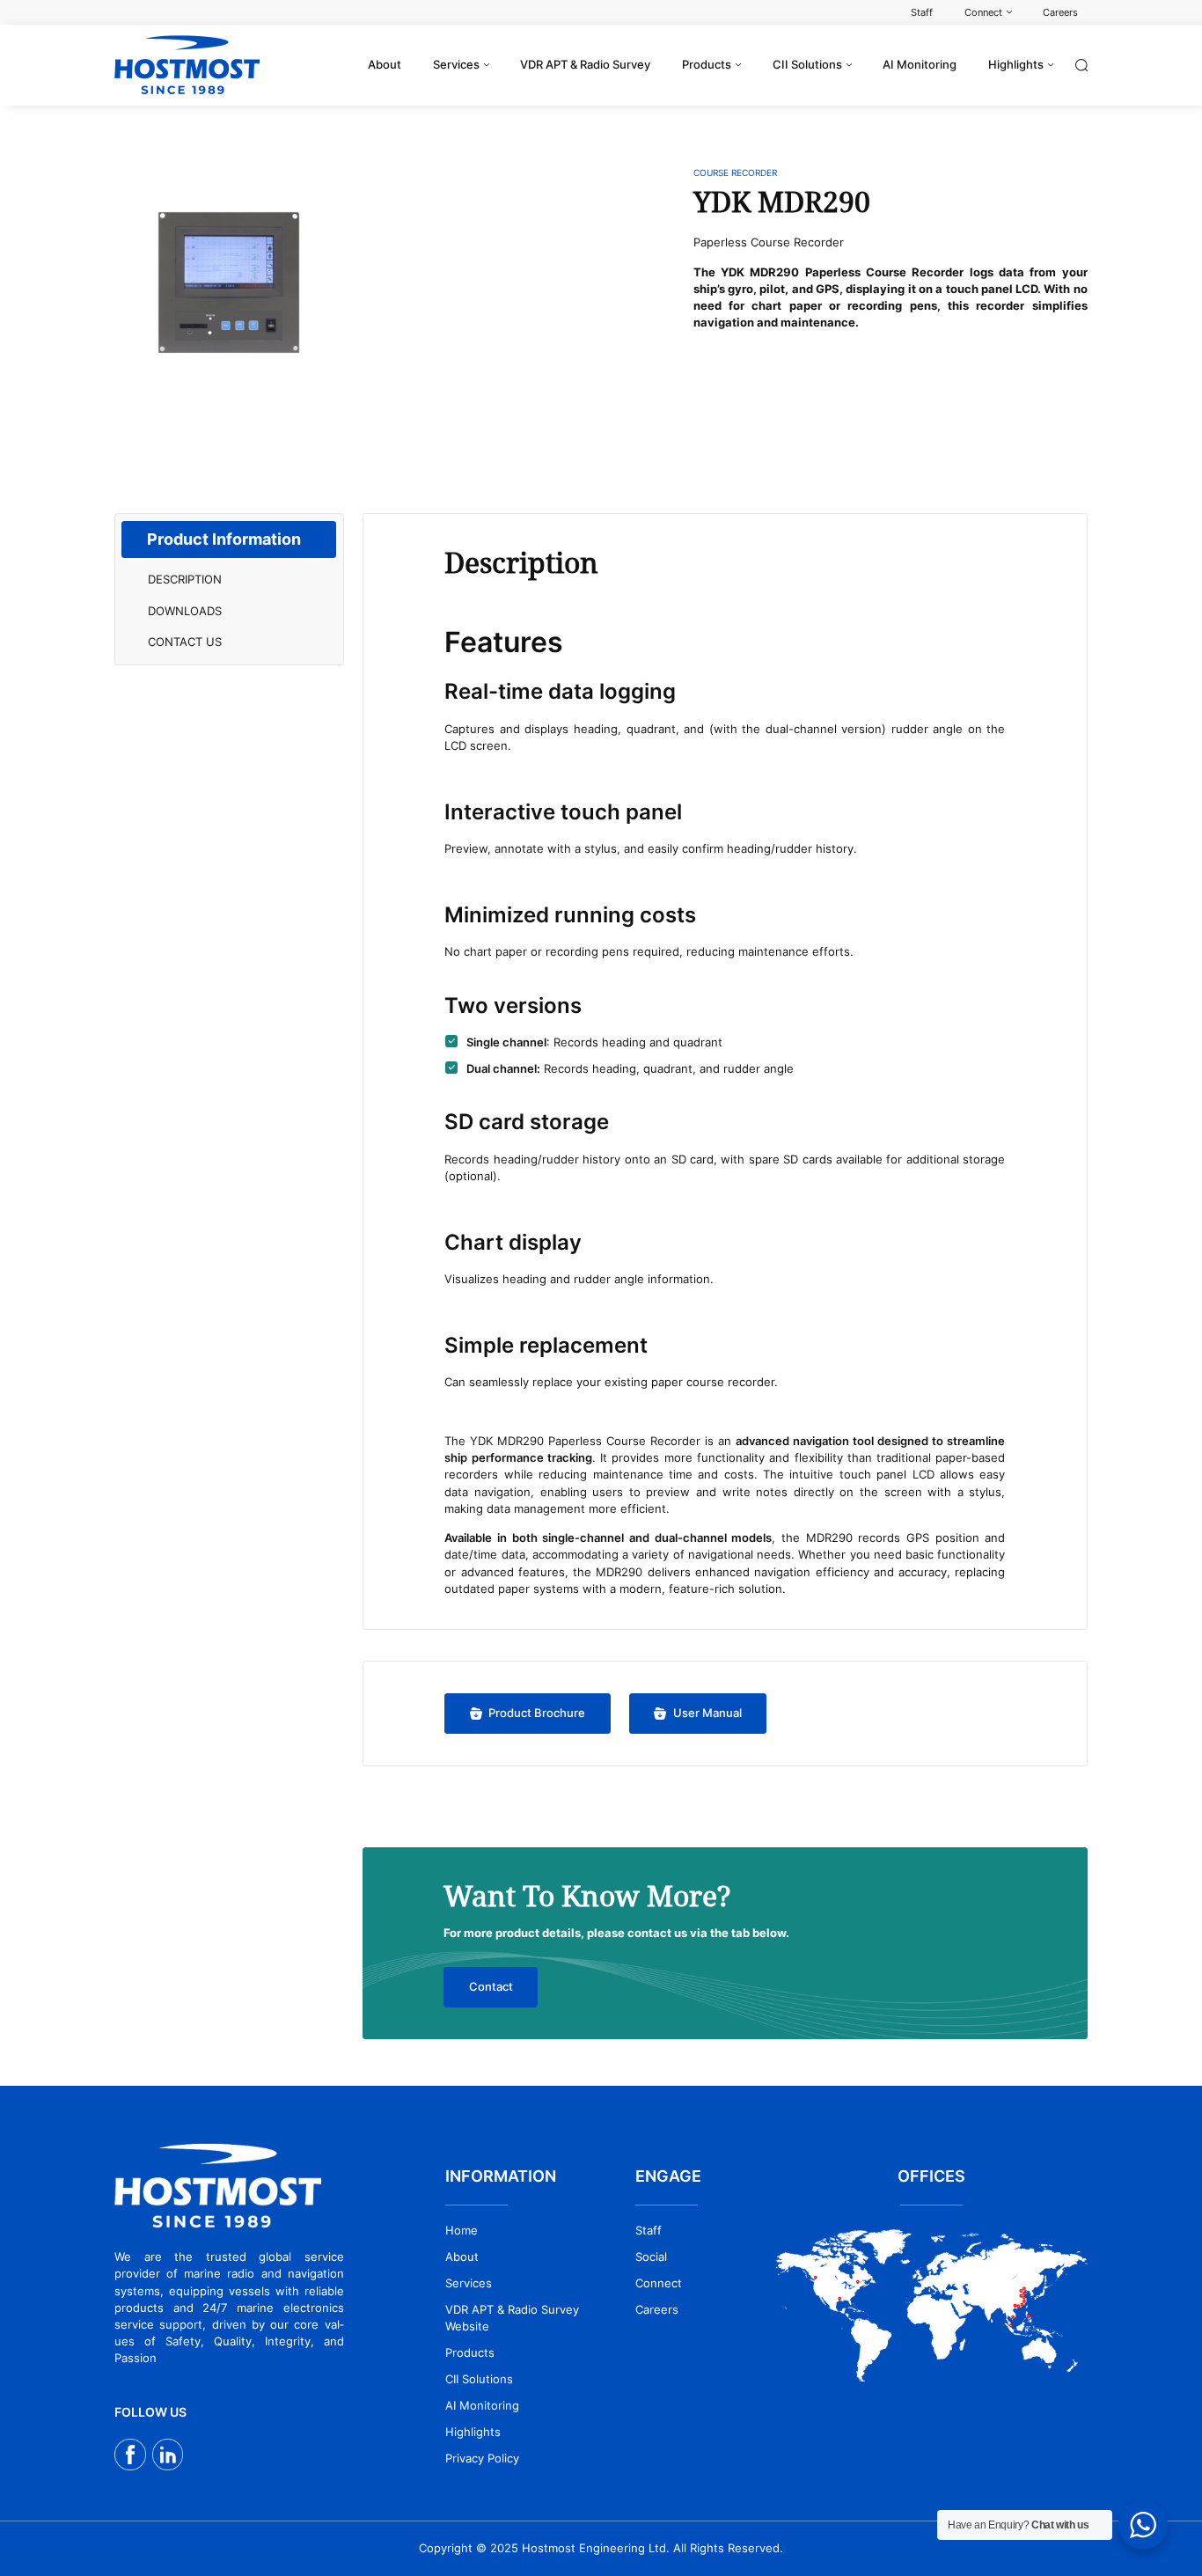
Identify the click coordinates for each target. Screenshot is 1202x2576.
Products (470, 2353)
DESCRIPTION (185, 580)
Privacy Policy (482, 2459)
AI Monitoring (482, 2406)
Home (462, 2231)
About (462, 2257)
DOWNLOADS (185, 611)
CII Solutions (479, 2379)
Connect (659, 2283)
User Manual (707, 1713)
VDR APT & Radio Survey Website (512, 2318)
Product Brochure (537, 1713)
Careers (657, 2310)
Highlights (473, 2432)
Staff (649, 2231)
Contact (491, 1987)
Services (469, 2283)
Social (651, 2257)
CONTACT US (185, 642)
